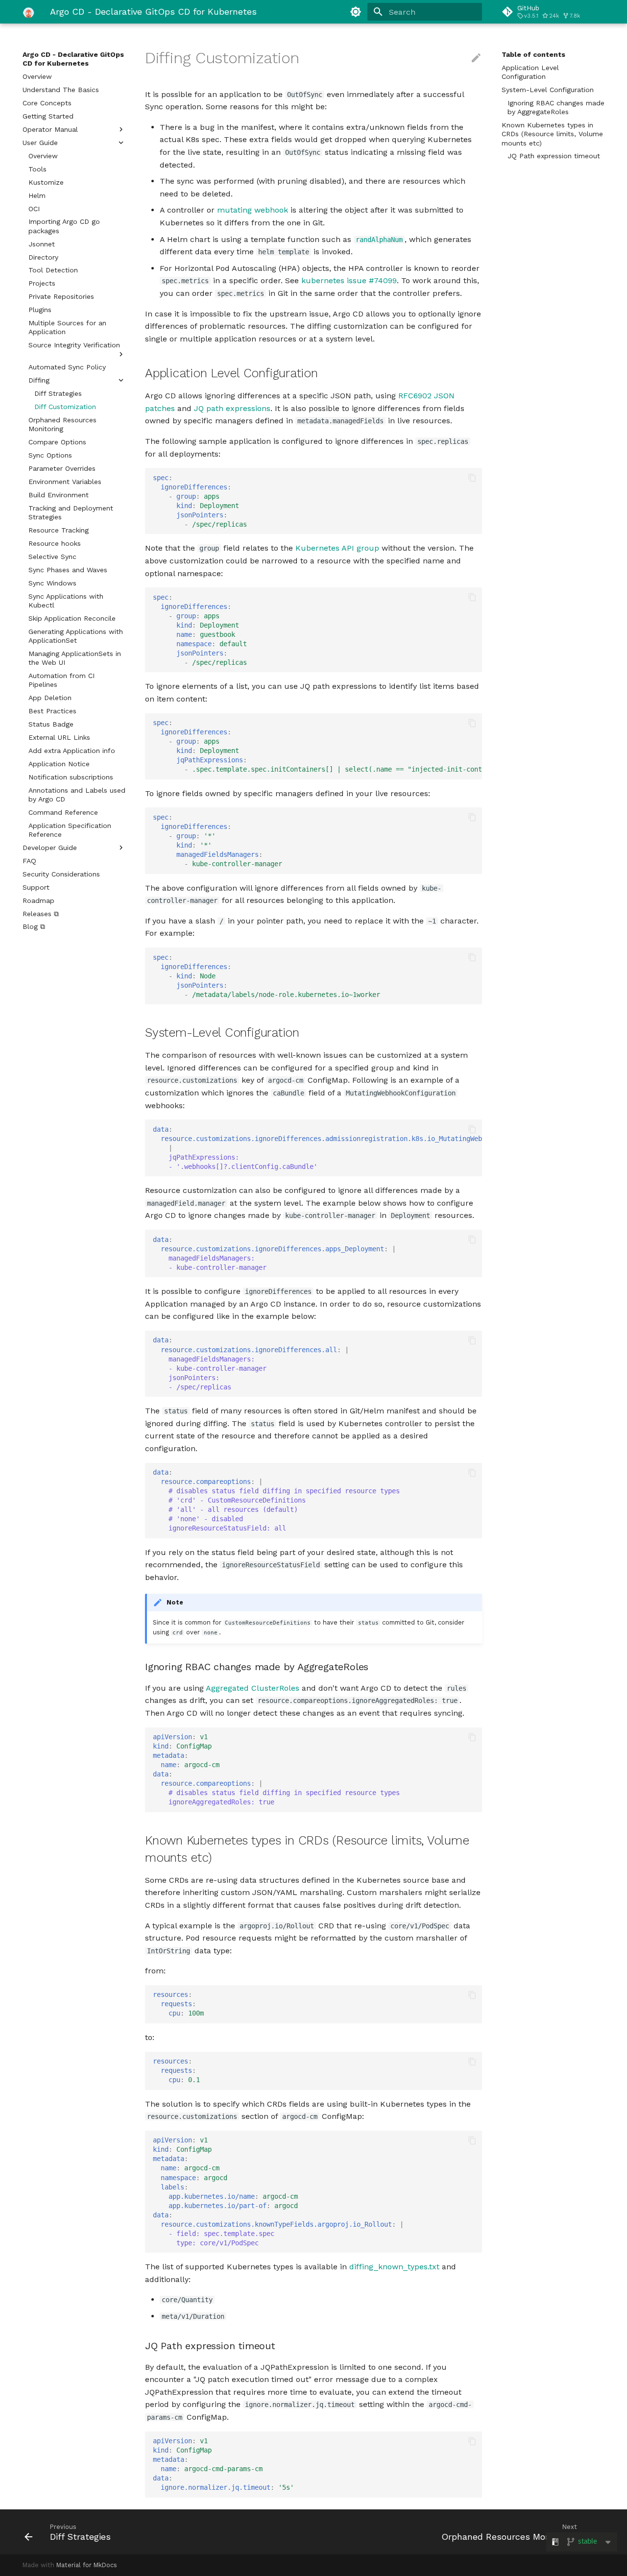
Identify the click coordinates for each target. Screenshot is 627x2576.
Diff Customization (65, 407)
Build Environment (59, 495)
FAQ (29, 861)
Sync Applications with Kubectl (66, 601)
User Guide (40, 143)
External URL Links (59, 737)
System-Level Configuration (548, 90)
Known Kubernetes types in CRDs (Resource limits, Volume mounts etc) (552, 134)
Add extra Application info (72, 751)
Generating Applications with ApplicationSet (76, 636)
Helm (37, 195)
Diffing (39, 380)
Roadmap (38, 900)
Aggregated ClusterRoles (253, 1688)
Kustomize (46, 182)
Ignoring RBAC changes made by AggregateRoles (556, 107)
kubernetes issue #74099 (349, 280)
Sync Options (50, 455)
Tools (37, 169)
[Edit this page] (476, 58)
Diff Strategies (58, 393)
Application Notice (59, 764)
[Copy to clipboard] (472, 478)
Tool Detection (53, 270)
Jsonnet (42, 244)
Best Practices (52, 711)
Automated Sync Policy (67, 367)
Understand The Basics (61, 90)
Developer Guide (50, 848)
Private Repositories (61, 296)
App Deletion (50, 698)
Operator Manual (50, 129)
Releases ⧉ (41, 914)
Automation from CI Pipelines (61, 680)
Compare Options (57, 442)
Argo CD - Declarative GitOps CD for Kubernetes (73, 59)
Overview (37, 76)
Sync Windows (52, 583)
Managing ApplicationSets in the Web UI (75, 658)
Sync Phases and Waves (68, 570)
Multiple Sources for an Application (67, 327)
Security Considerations (61, 874)
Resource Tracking (59, 530)
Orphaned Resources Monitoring (62, 424)
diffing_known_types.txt (394, 2267)
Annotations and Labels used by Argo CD (77, 795)
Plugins (40, 310)
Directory (43, 257)
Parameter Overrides (62, 468)
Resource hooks (55, 543)
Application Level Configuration (530, 72)
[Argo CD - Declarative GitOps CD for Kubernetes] (28, 12)
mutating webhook (253, 210)
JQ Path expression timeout (554, 156)
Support (36, 887)
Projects (42, 283)
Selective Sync (52, 557)
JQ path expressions (232, 408)
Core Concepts (47, 103)
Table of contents (533, 54)
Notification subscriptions (71, 777)
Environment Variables (65, 482)
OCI (34, 209)
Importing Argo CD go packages (64, 226)
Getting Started (48, 116)
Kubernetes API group (337, 548)
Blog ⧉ (34, 926)
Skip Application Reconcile (72, 618)
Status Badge (51, 724)
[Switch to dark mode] (356, 12)
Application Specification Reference (70, 830)
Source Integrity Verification (74, 345)
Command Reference (63, 812)
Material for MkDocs (87, 2565)
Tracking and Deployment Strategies (71, 512)
